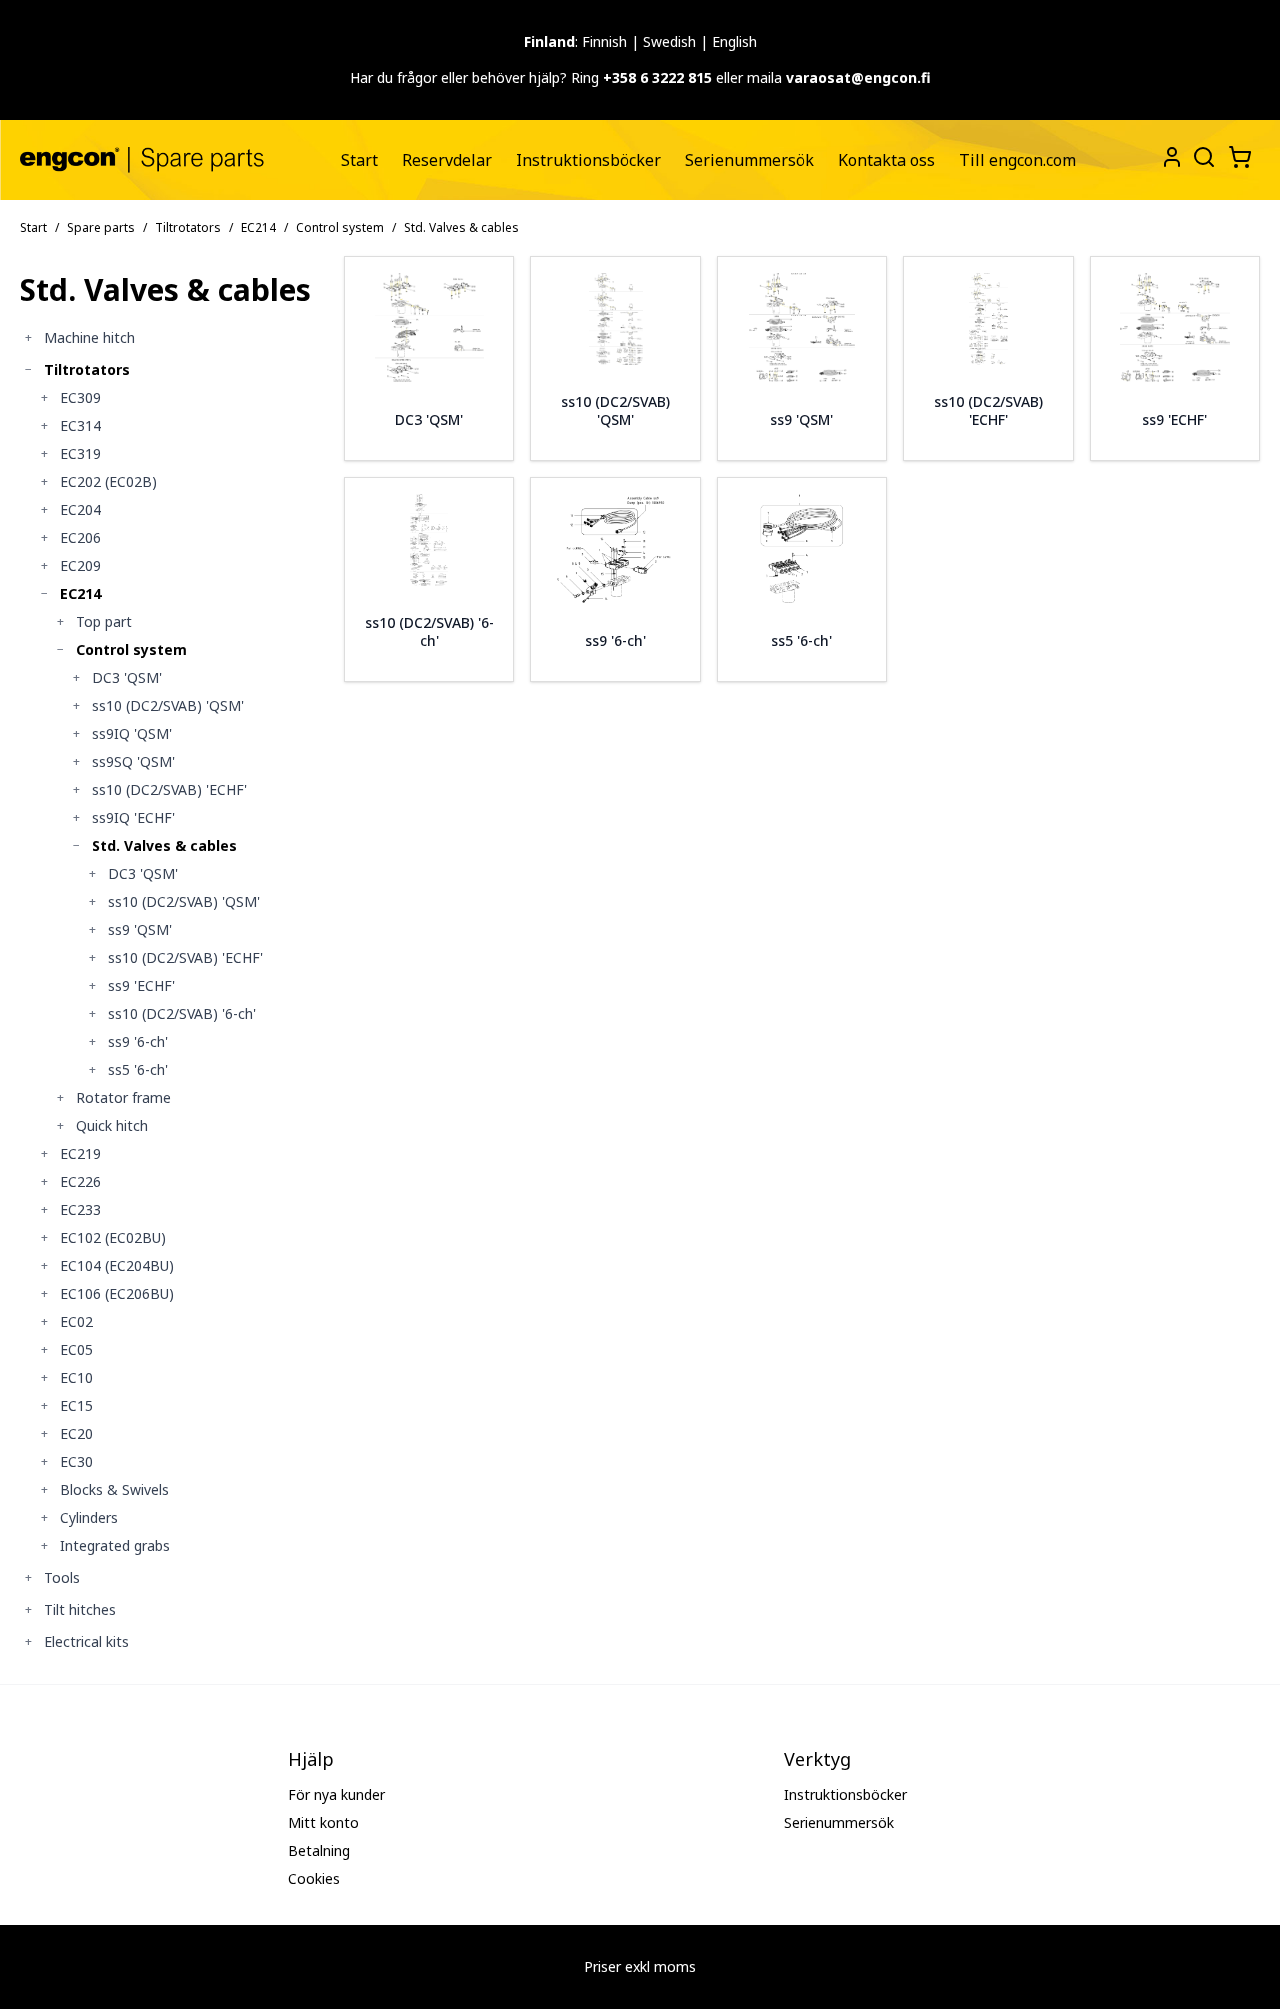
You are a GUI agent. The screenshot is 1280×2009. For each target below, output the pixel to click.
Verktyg (817, 1759)
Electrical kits (86, 1641)
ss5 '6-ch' (138, 1069)
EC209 (80, 565)
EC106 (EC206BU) (117, 1293)
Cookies (314, 1878)
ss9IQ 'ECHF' (133, 817)
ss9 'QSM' (140, 929)
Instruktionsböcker (588, 160)
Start (359, 160)
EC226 (80, 1181)
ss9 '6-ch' (138, 1041)
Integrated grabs (115, 1545)
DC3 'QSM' (127, 677)
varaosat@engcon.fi (858, 77)
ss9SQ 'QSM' (133, 761)
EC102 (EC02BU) (113, 1237)
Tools (62, 1577)
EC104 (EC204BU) (117, 1265)
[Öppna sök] (1202, 155)
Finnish (604, 41)
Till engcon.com (1017, 160)
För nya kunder (336, 1794)
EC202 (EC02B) (108, 481)
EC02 (76, 1321)
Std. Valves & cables (164, 845)
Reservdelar (447, 160)
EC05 (76, 1349)
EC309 (80, 397)
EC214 (258, 227)
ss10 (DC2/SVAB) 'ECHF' (169, 789)
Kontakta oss (886, 160)
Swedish (669, 41)
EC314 (80, 425)
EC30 (76, 1461)
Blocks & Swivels (114, 1489)
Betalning (319, 1850)
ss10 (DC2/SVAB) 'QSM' (168, 705)
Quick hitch (112, 1125)
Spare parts (101, 227)
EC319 (80, 453)
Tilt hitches (80, 1609)
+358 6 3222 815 (657, 77)
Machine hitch (89, 337)
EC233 (80, 1209)
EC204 (80, 509)
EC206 (80, 537)
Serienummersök (749, 160)
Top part (104, 621)
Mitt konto (323, 1822)
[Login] (1172, 157)
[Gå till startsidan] (142, 159)
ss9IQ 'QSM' (132, 733)
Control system (340, 227)
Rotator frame (123, 1097)
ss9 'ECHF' (141, 985)
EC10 (76, 1377)
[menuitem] (359, 160)
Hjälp (311, 1759)
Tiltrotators (188, 227)
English (734, 41)
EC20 (76, 1433)
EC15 (76, 1405)
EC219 (80, 1153)
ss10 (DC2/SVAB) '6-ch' (182, 1013)
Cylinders (89, 1517)
